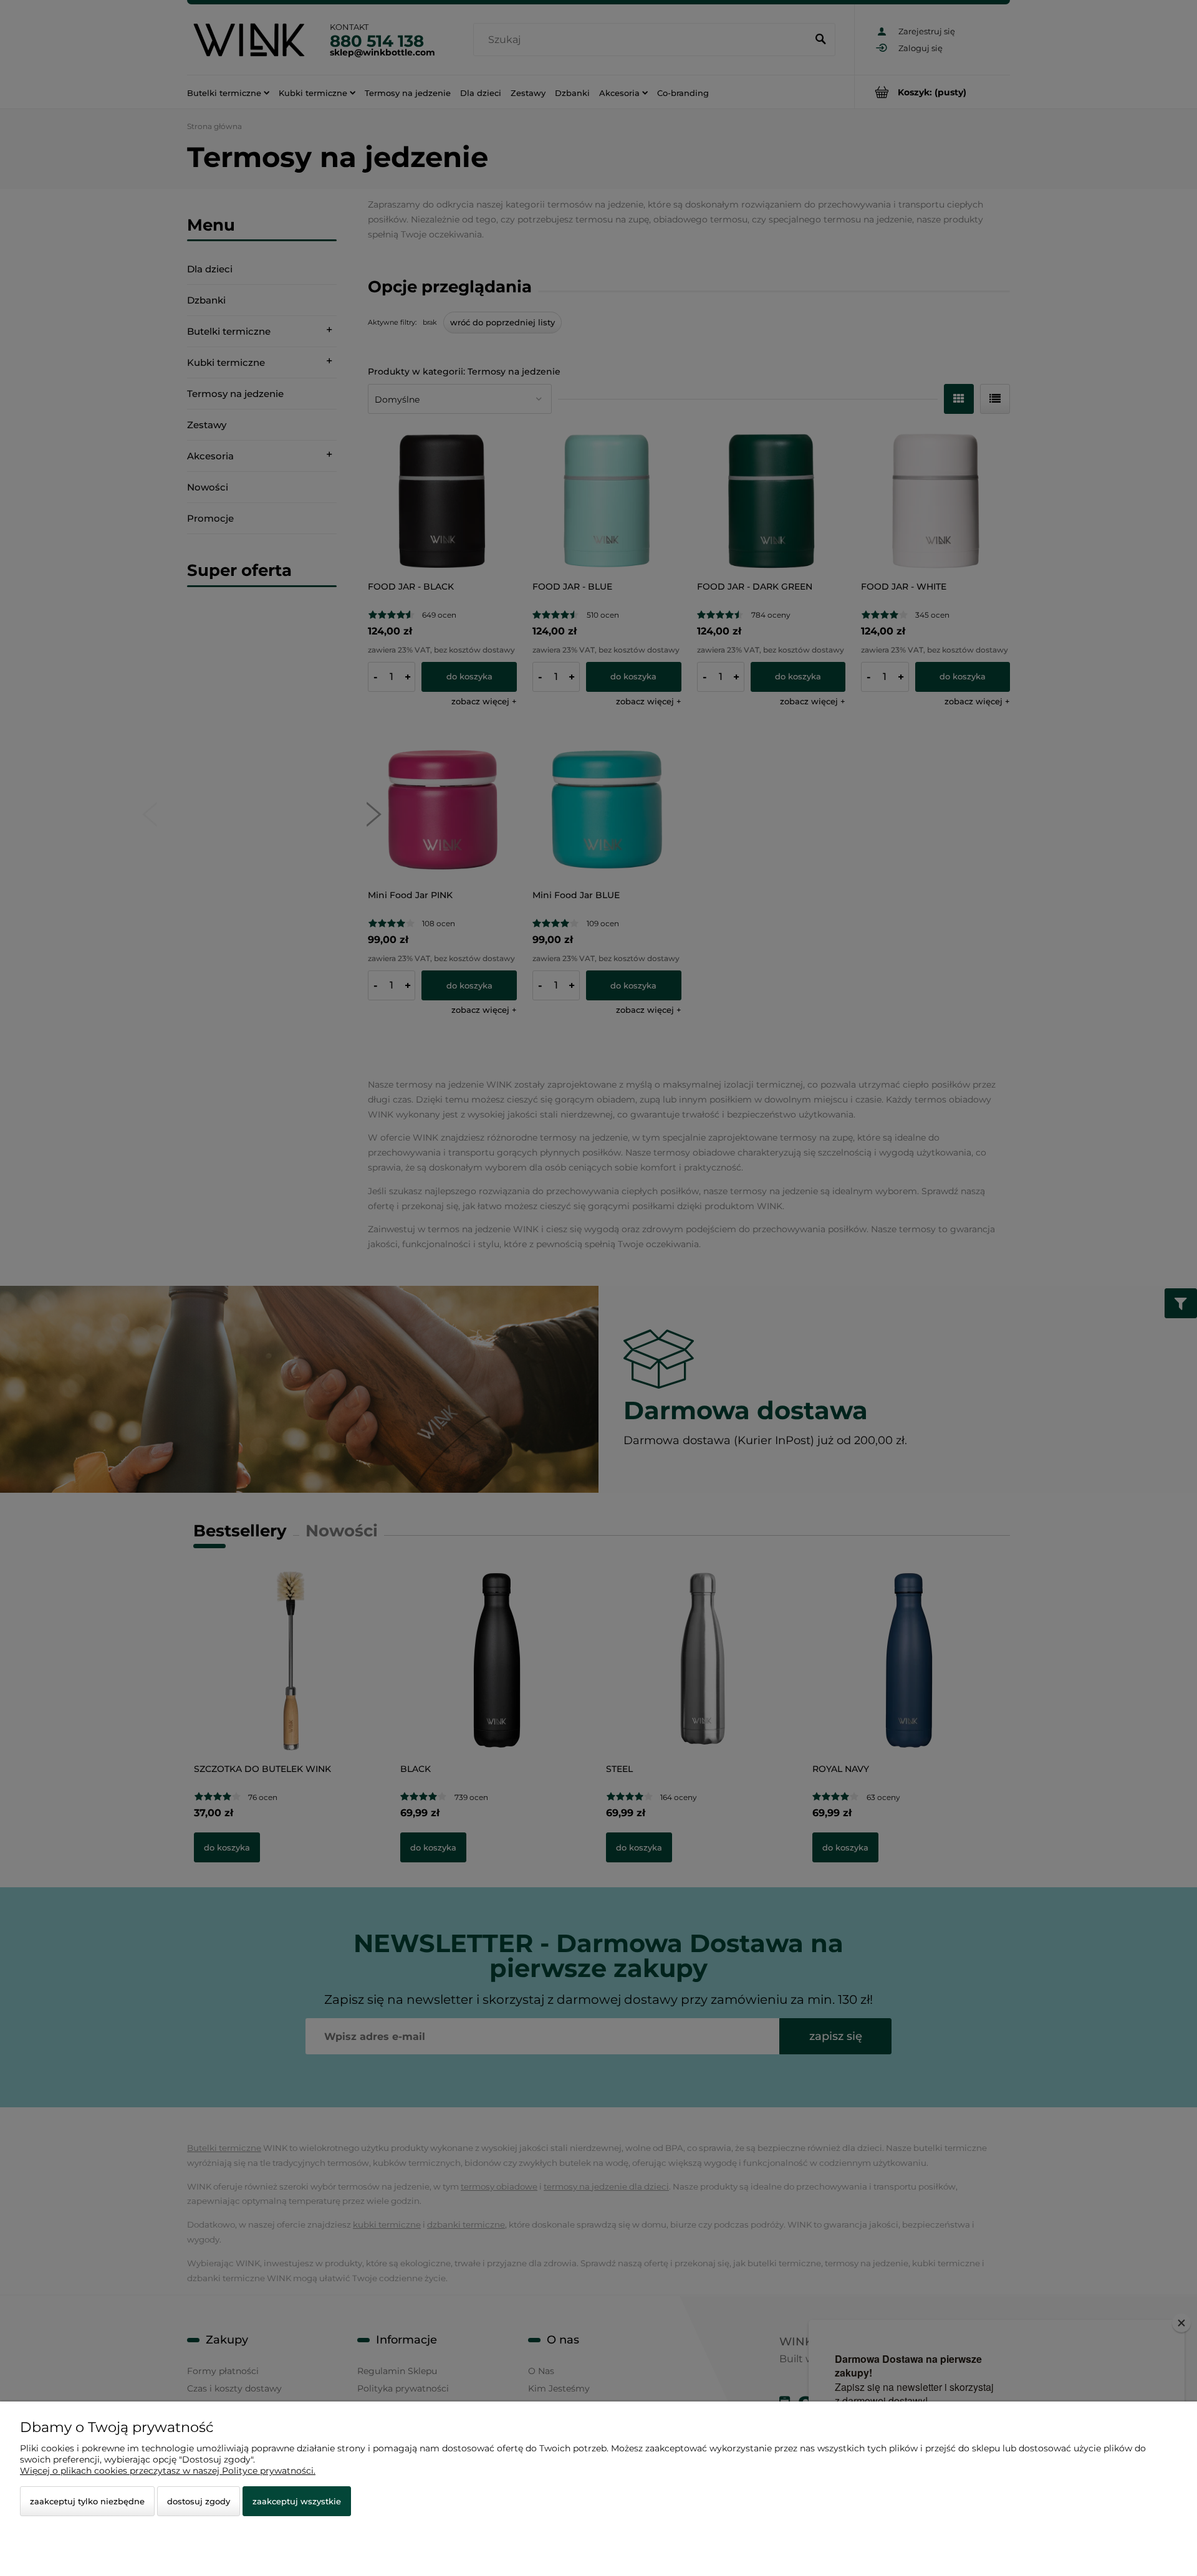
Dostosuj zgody (199, 2501)
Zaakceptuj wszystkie (297, 2501)
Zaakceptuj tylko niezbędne (87, 2501)
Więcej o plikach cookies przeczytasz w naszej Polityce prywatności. (168, 2471)
